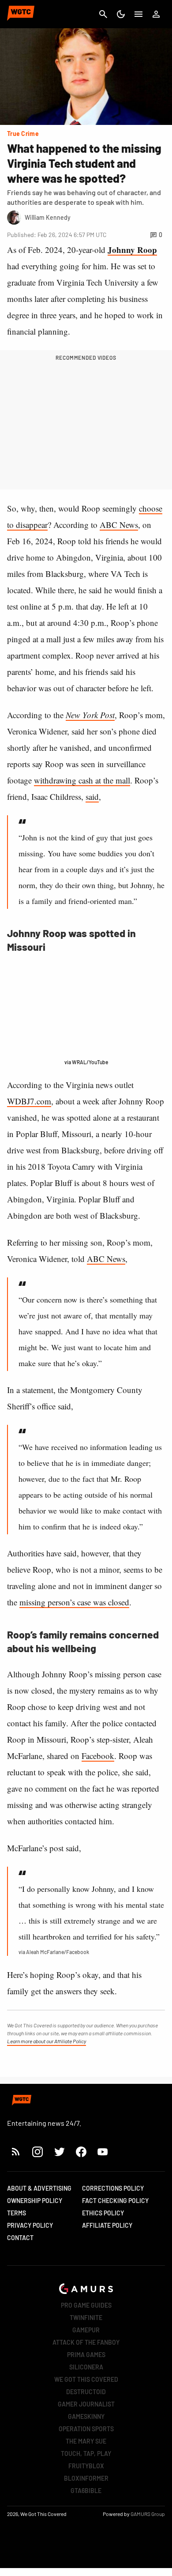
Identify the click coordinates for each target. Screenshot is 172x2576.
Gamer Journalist (86, 2404)
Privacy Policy (30, 2225)
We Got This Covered (86, 2379)
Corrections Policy (113, 2188)
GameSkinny (86, 2416)
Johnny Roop (132, 250)
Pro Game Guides (86, 2305)
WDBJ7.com (29, 1101)
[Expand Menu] (138, 14)
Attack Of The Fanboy (86, 2342)
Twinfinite (86, 2318)
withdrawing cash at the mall (82, 780)
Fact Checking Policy (115, 2201)
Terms (17, 2213)
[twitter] (59, 2152)
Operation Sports (86, 2429)
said (92, 797)
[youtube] (103, 2152)
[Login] (156, 14)
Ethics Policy (103, 2213)
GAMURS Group (148, 2514)
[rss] (16, 2152)
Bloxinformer (86, 2478)
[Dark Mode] (121, 14)
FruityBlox (86, 2466)
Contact (20, 2238)
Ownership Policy (35, 2201)
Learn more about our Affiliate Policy (47, 2041)
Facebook (98, 1756)
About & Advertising (39, 2188)
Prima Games (86, 2355)
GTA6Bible (86, 2491)
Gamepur (86, 2330)
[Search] (103, 14)
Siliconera (86, 2367)
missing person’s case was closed (74, 1602)
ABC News (119, 525)
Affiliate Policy (107, 2225)
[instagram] (37, 2152)
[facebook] (81, 2152)
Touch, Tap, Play (86, 2454)
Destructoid (86, 2392)
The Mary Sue (86, 2441)
